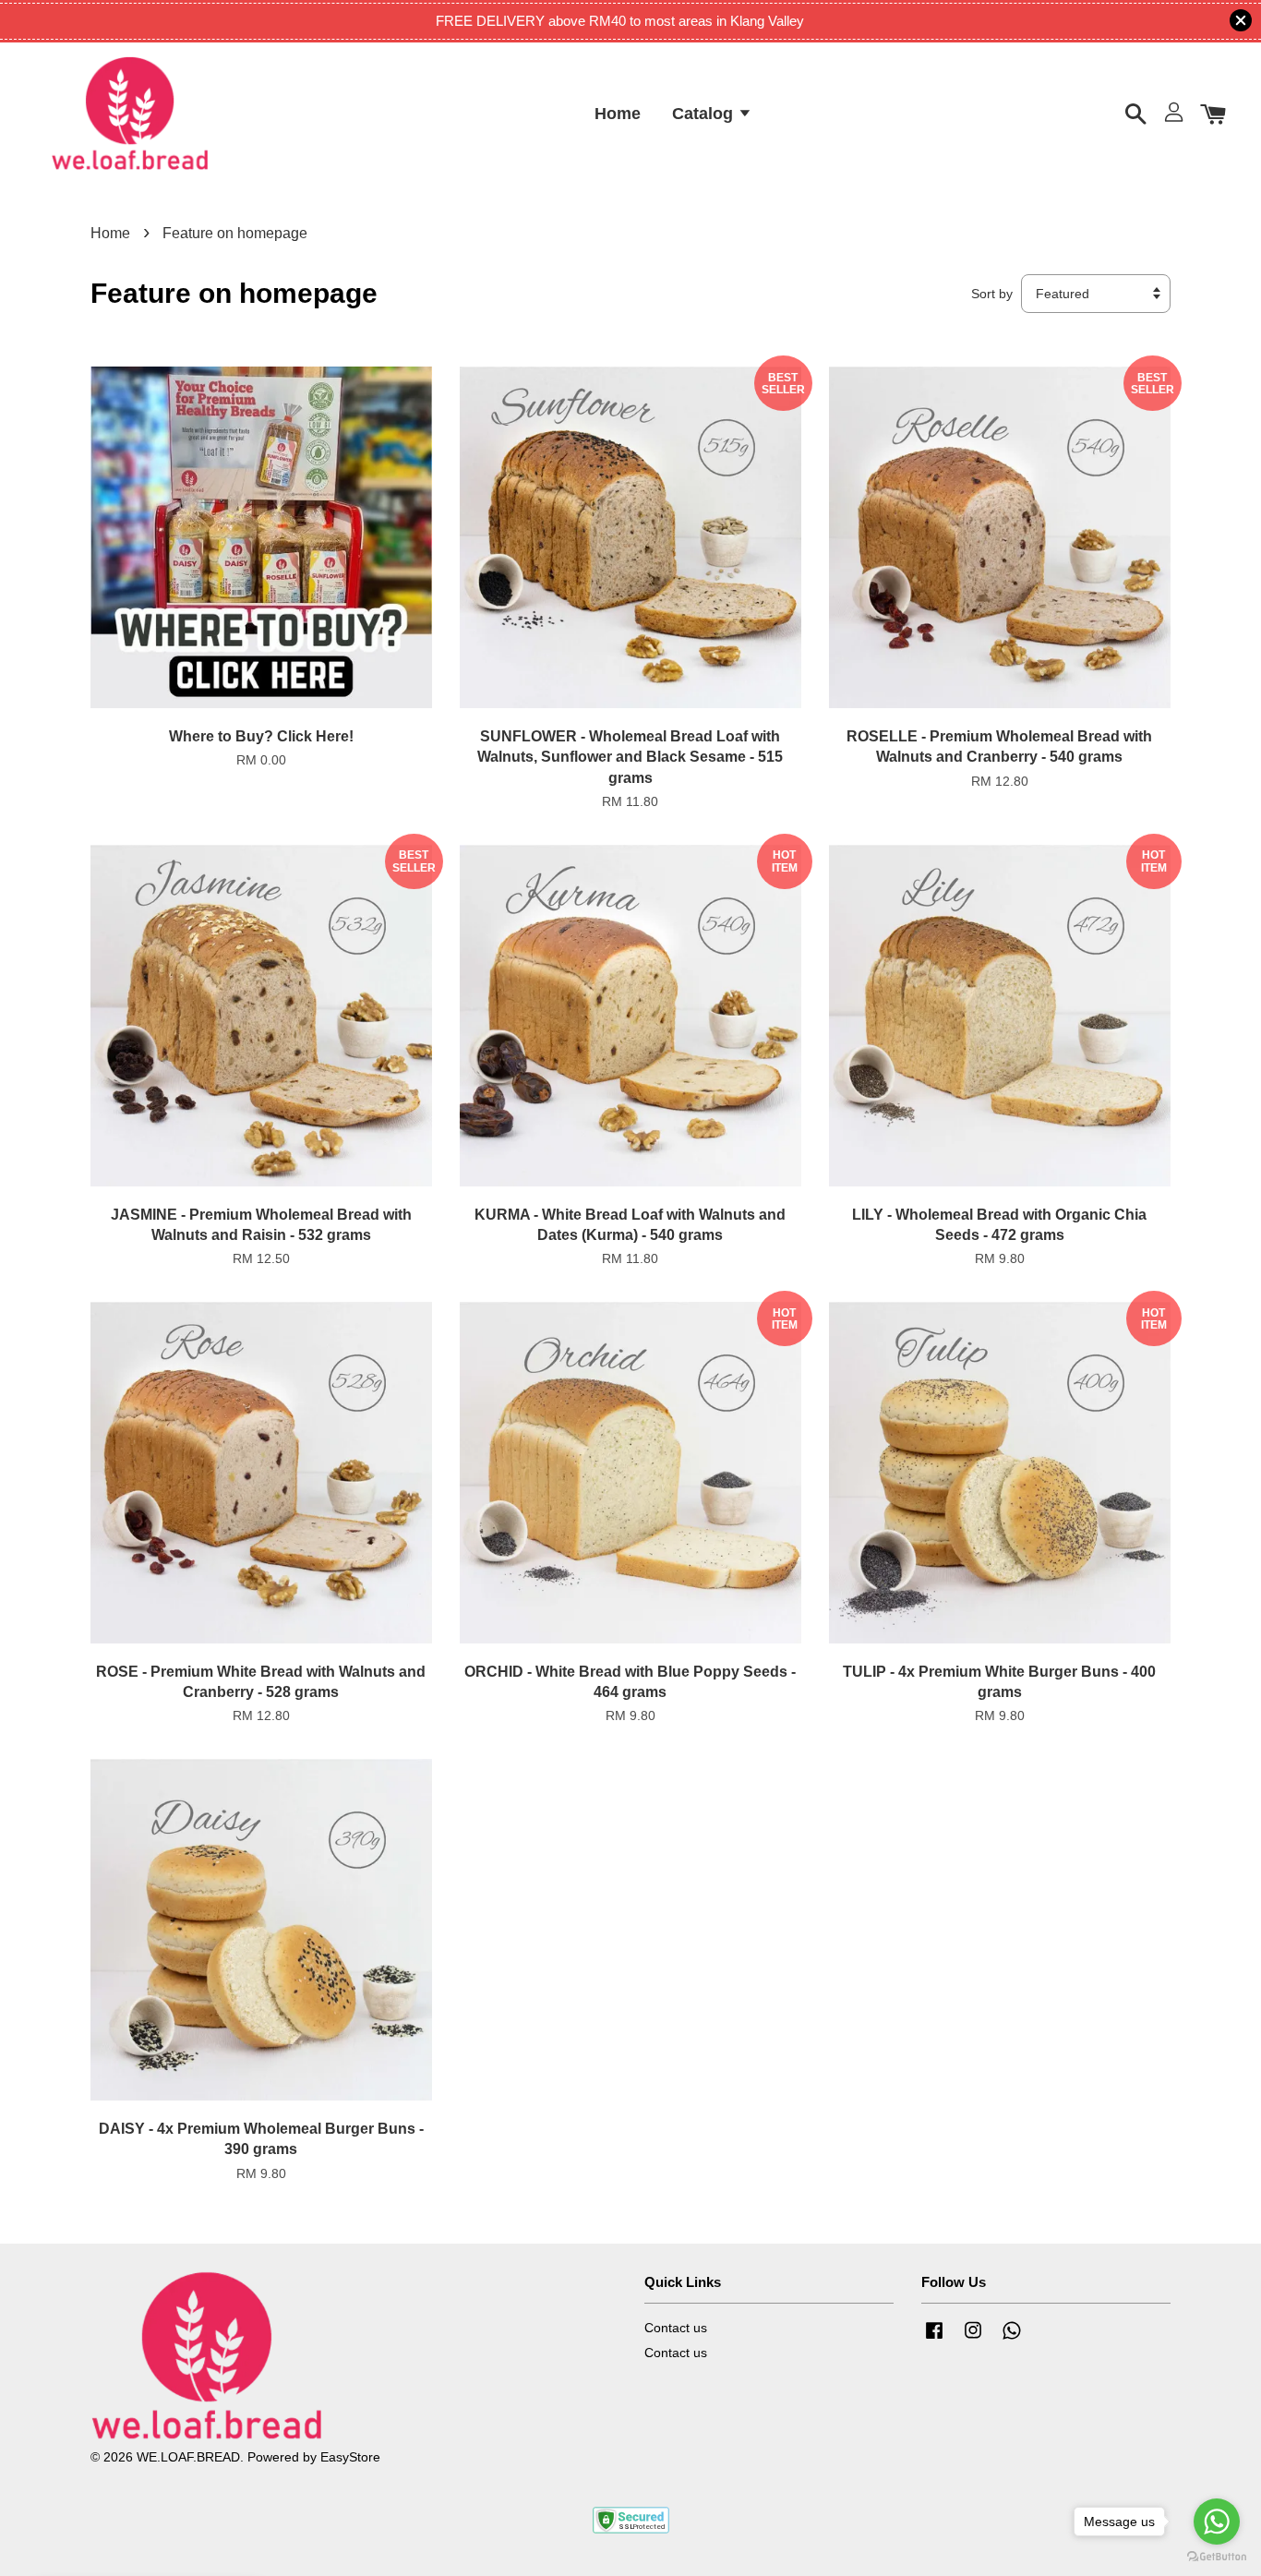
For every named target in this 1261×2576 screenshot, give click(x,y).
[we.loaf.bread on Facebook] (934, 2339)
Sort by (992, 294)
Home (618, 113)
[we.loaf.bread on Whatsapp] (1012, 2339)
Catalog (705, 113)
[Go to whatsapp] (1217, 2522)
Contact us (676, 2328)
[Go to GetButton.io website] (1217, 2557)
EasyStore (350, 2457)
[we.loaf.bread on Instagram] (973, 2339)
